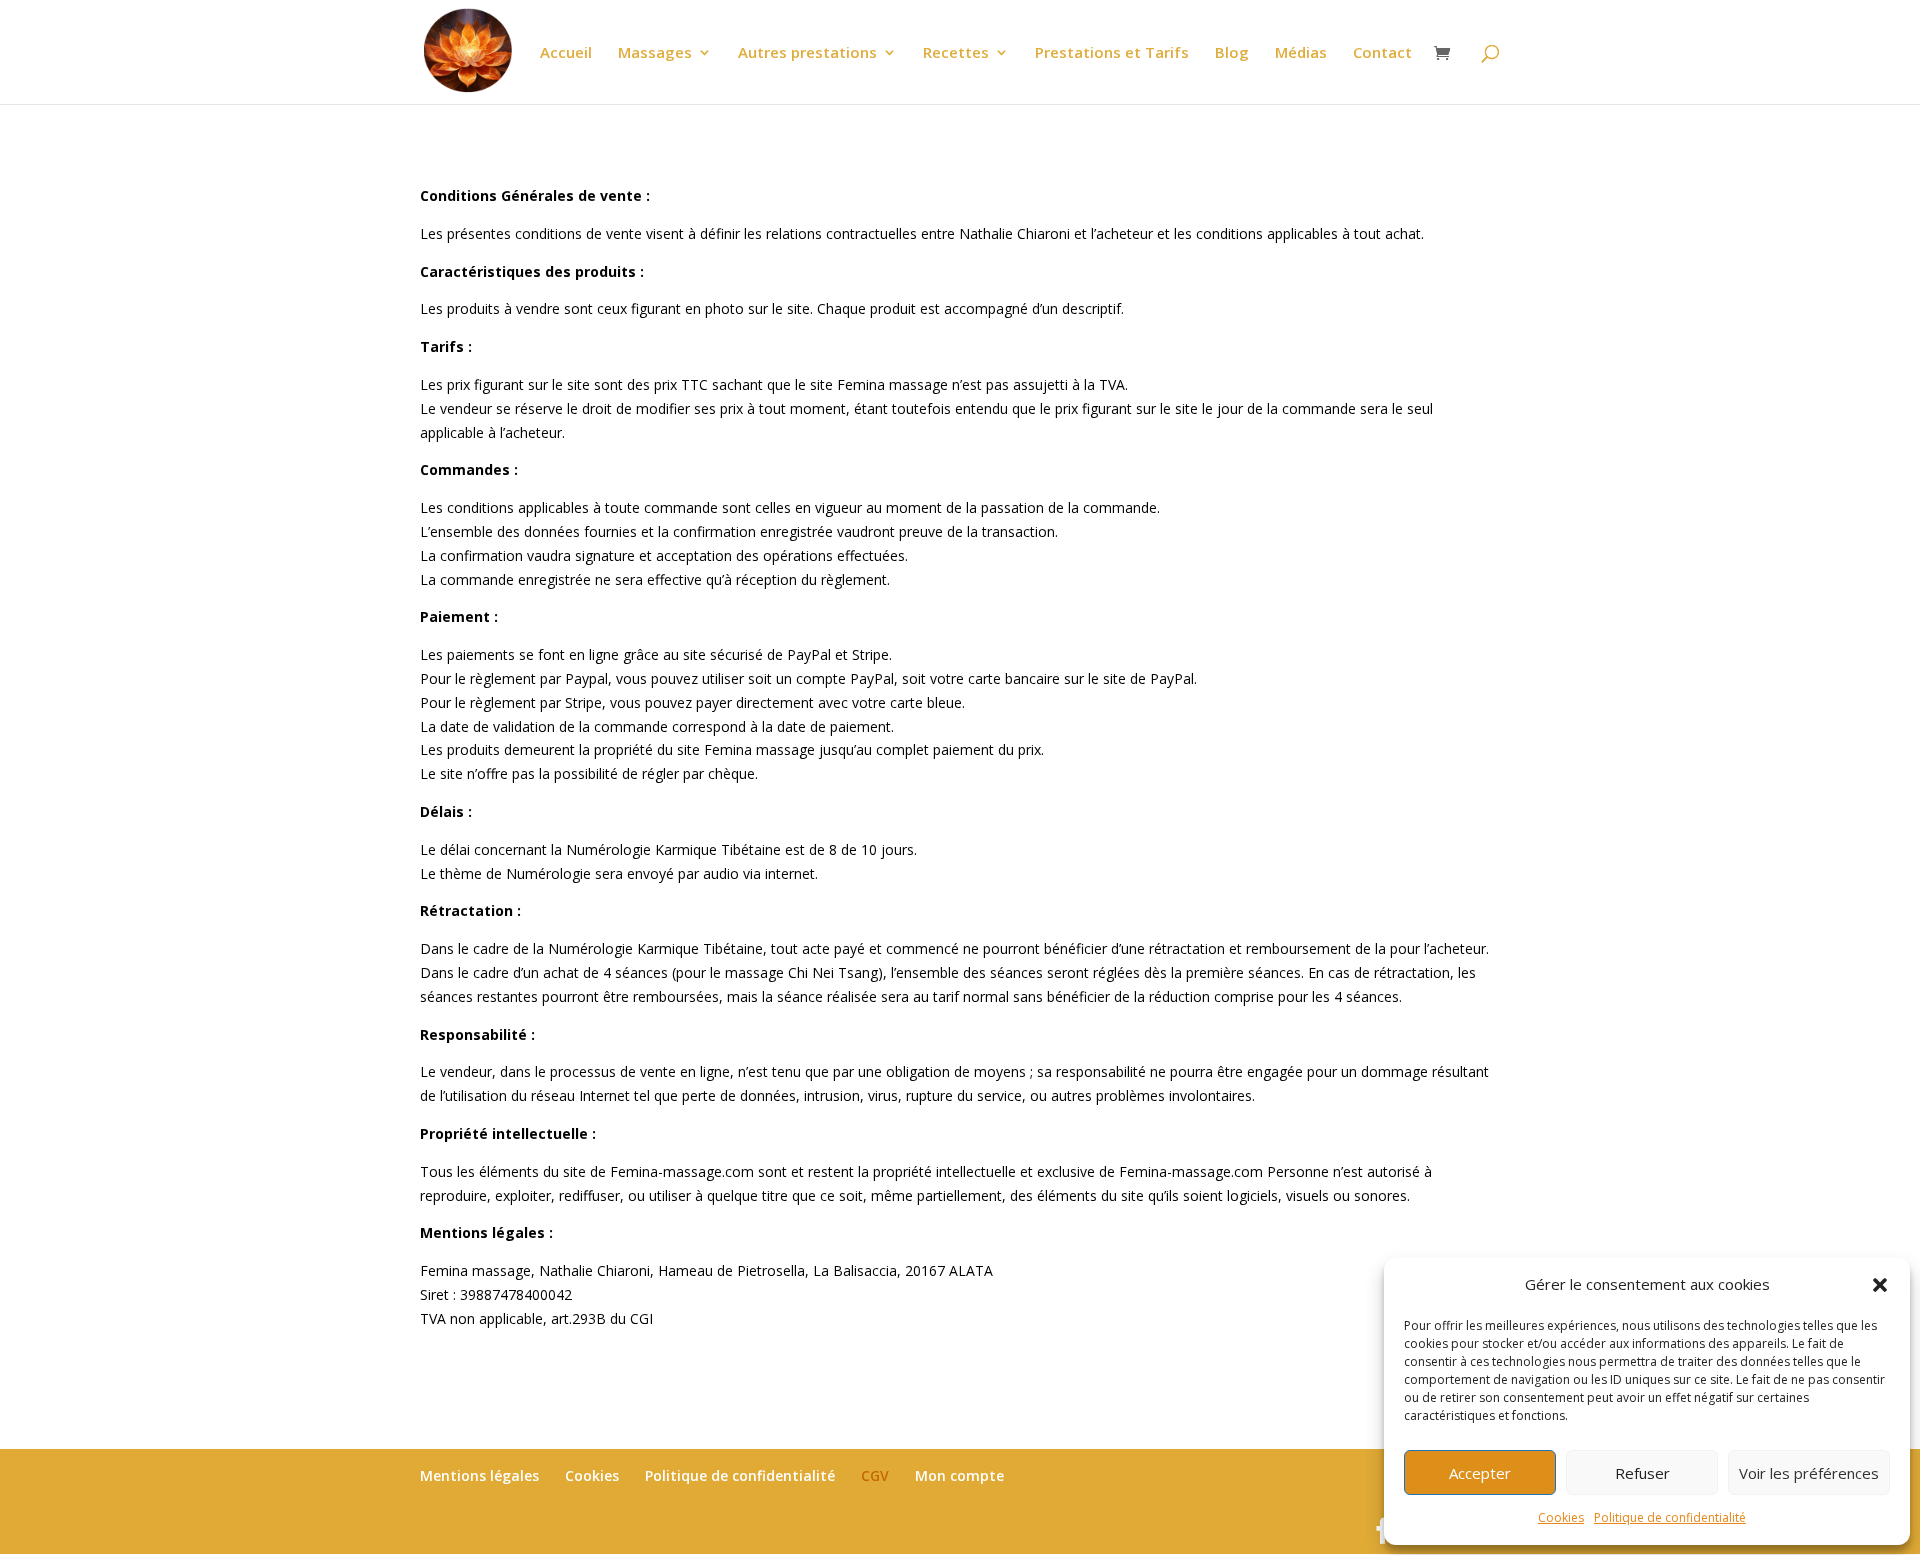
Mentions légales (479, 1475)
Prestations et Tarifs (1112, 53)
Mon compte (959, 1475)
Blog (1232, 53)
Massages (655, 53)
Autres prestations (807, 53)
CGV (875, 1475)
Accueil (566, 53)
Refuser (1642, 1473)
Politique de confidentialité (1670, 1517)
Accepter (1480, 1473)
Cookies (1561, 1517)
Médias (1301, 53)
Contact (1382, 53)
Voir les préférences (1809, 1473)
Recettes (956, 53)
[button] (1880, 1285)
